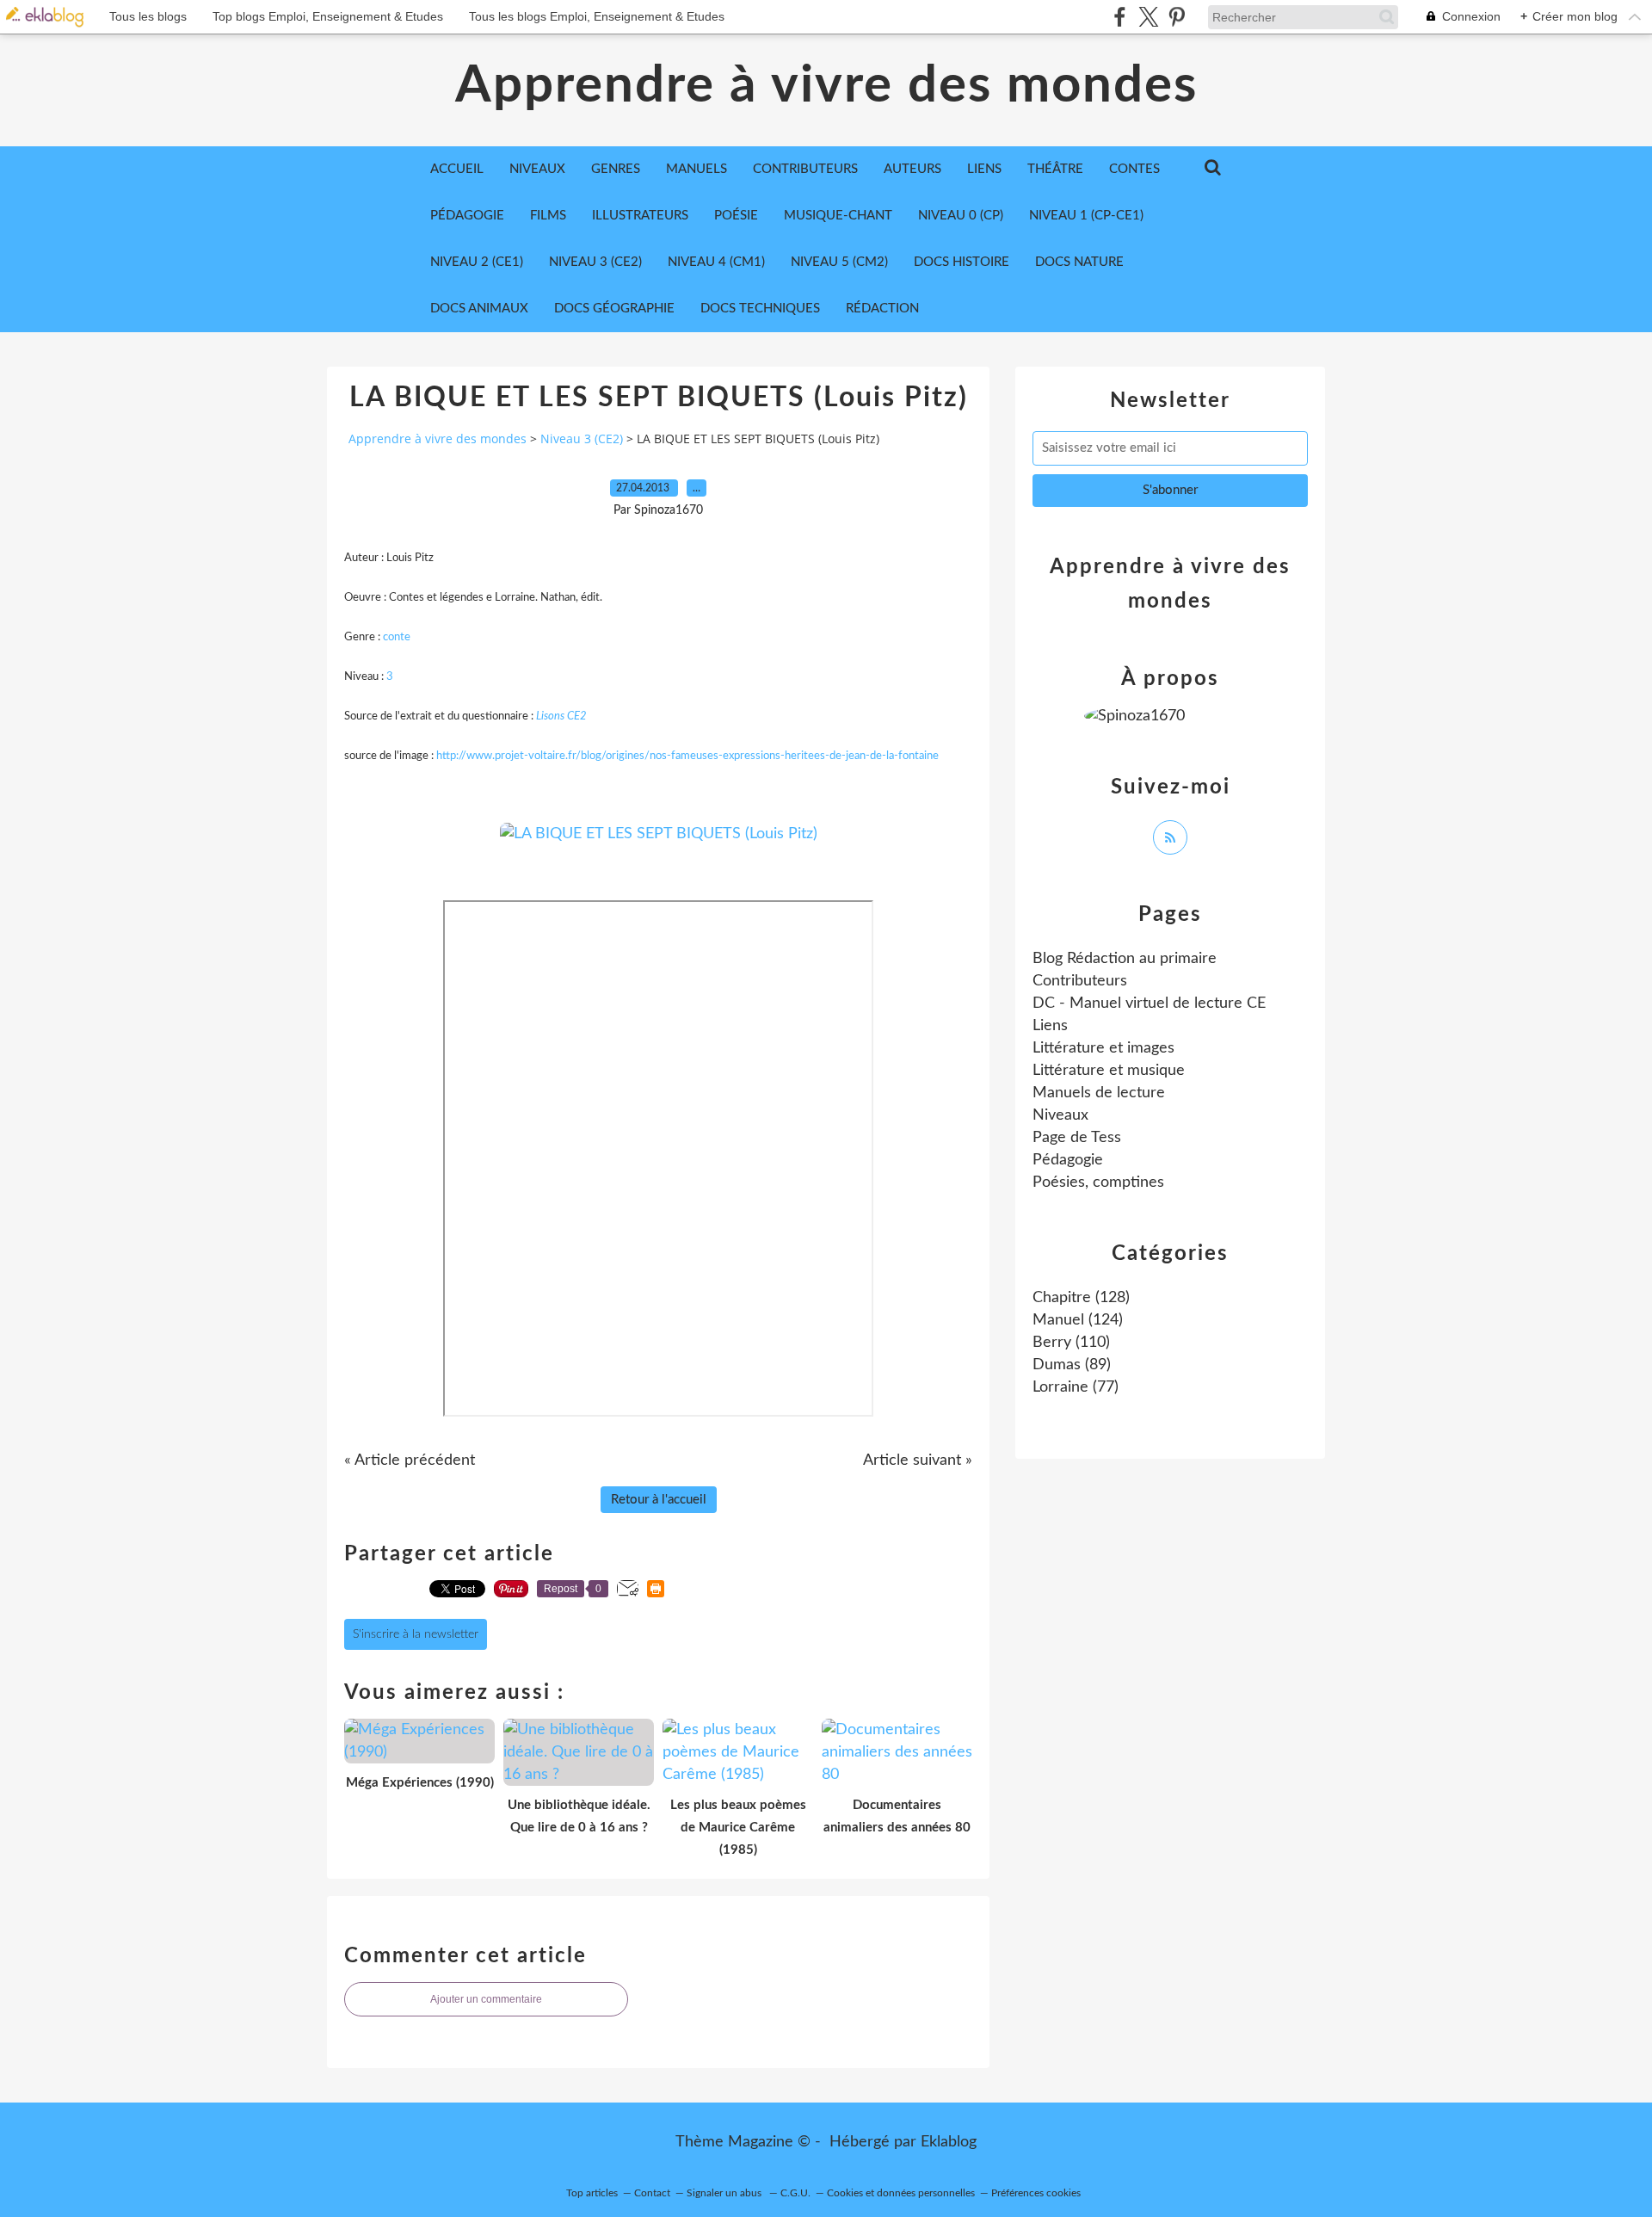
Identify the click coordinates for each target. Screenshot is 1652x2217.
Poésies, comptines (1098, 1183)
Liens (1050, 1026)
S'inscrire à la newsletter (416, 1634)
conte (397, 637)
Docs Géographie (614, 309)
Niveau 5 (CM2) (839, 262)
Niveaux (1060, 1115)
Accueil (457, 169)
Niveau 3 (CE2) (595, 262)
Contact (652, 2193)
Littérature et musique (1109, 1071)
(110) (1071, 1343)
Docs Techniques (760, 309)
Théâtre (1055, 169)
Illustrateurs (640, 216)
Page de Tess (1077, 1138)
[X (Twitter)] (1148, 17)
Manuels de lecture (1099, 1093)
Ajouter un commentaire (486, 1999)
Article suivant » (918, 1461)
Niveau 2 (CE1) (477, 262)
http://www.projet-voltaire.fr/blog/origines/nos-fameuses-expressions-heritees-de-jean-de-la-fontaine (687, 756)
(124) (1078, 1320)
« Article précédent (410, 1461)
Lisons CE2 (561, 716)
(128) (1081, 1298)
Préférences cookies (1036, 2193)
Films (548, 216)
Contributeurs (1080, 981)
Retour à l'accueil (659, 1500)
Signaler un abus (725, 2193)
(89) (1072, 1365)
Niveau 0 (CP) (961, 216)
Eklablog (949, 2142)
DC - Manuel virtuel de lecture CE (1149, 1004)
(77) (1076, 1387)
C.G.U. (795, 2193)
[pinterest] (1177, 17)
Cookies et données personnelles (901, 2193)
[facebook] (1120, 17)
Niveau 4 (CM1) (716, 262)
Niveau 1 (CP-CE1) (1086, 216)
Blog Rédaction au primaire (1125, 959)
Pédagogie (467, 216)
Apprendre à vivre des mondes (826, 86)
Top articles (592, 2193)
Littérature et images (1103, 1048)
